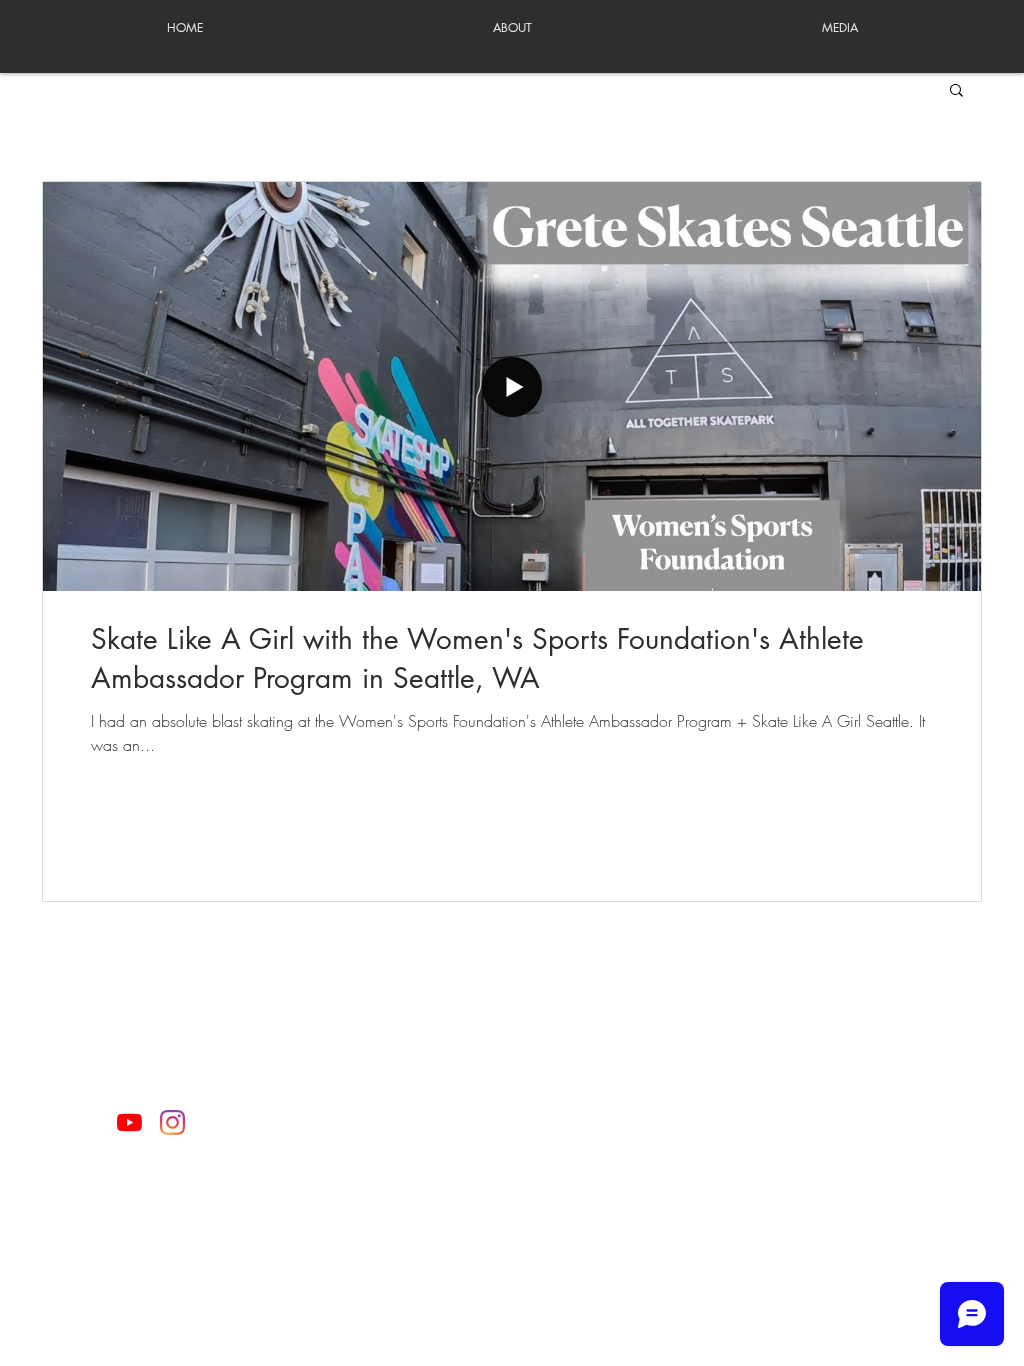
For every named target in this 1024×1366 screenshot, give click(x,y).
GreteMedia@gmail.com (510, 1113)
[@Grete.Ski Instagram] (172, 1122)
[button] (956, 91)
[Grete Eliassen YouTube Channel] (129, 1122)
